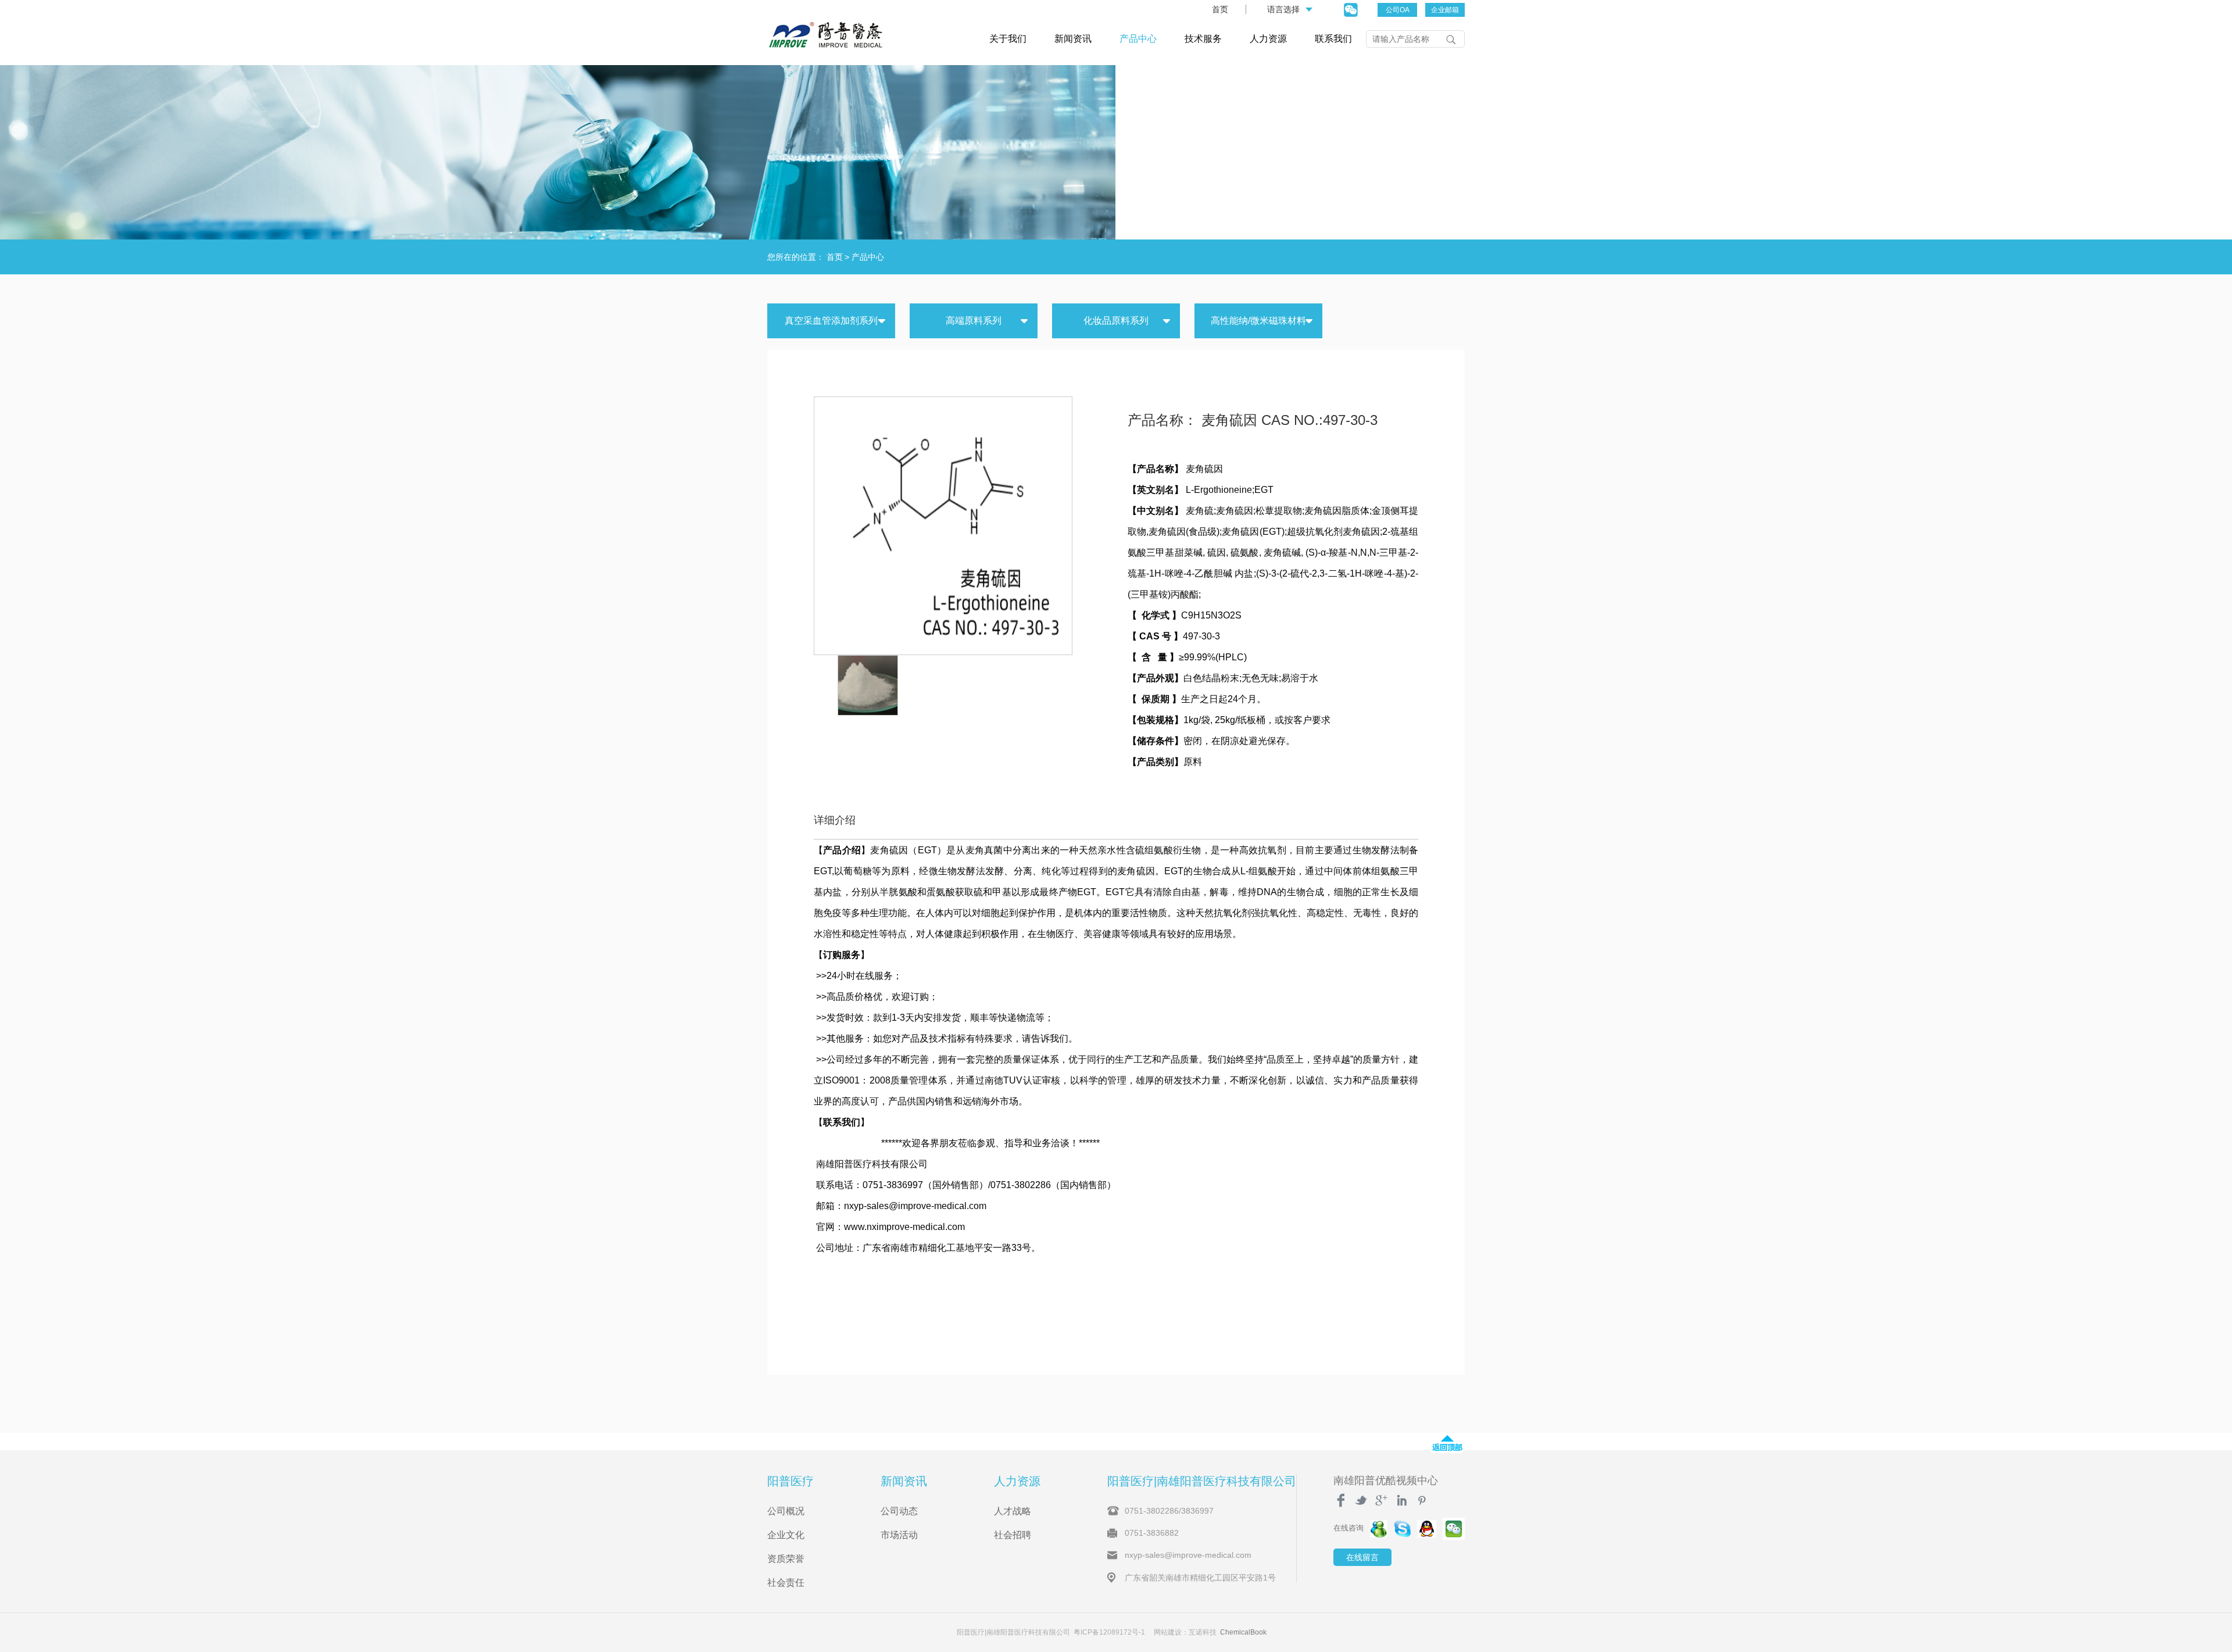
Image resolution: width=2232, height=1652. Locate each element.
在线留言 (1362, 1557)
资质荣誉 (786, 1559)
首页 (1220, 9)
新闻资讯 (1073, 39)
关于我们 (1008, 39)
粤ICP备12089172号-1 (1109, 1632)
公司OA (1398, 10)
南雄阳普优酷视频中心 (1386, 1481)
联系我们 (1333, 39)
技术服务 (1203, 39)
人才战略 (1013, 1511)
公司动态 (899, 1511)
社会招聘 (1013, 1535)
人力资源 (1268, 39)
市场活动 (899, 1535)
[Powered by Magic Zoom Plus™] (942, 525)
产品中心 (1138, 39)
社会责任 (786, 1583)
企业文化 (786, 1535)
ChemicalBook (1243, 1632)
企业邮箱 (1445, 10)
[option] (868, 685)
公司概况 (786, 1511)
